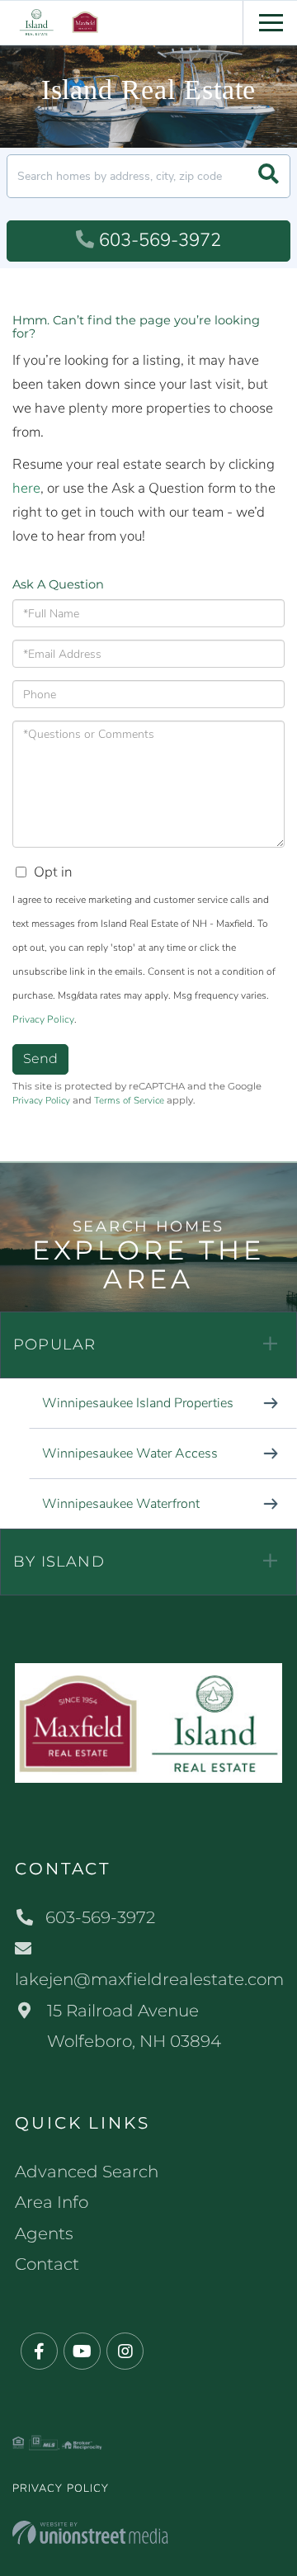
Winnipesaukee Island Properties (138, 1403)
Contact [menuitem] (47, 2264)
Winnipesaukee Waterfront (121, 1504)
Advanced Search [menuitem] (87, 2172)
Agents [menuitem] (44, 2233)
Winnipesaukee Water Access (130, 1453)
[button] (269, 176)
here (26, 488)
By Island (59, 1562)
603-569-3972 (160, 240)
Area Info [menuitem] (52, 2202)
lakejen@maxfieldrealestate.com (148, 1979)
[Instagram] (125, 2352)
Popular (54, 1345)
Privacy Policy (43, 1019)
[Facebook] (39, 2352)
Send (40, 1059)
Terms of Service (129, 1100)
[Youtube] (82, 2352)
